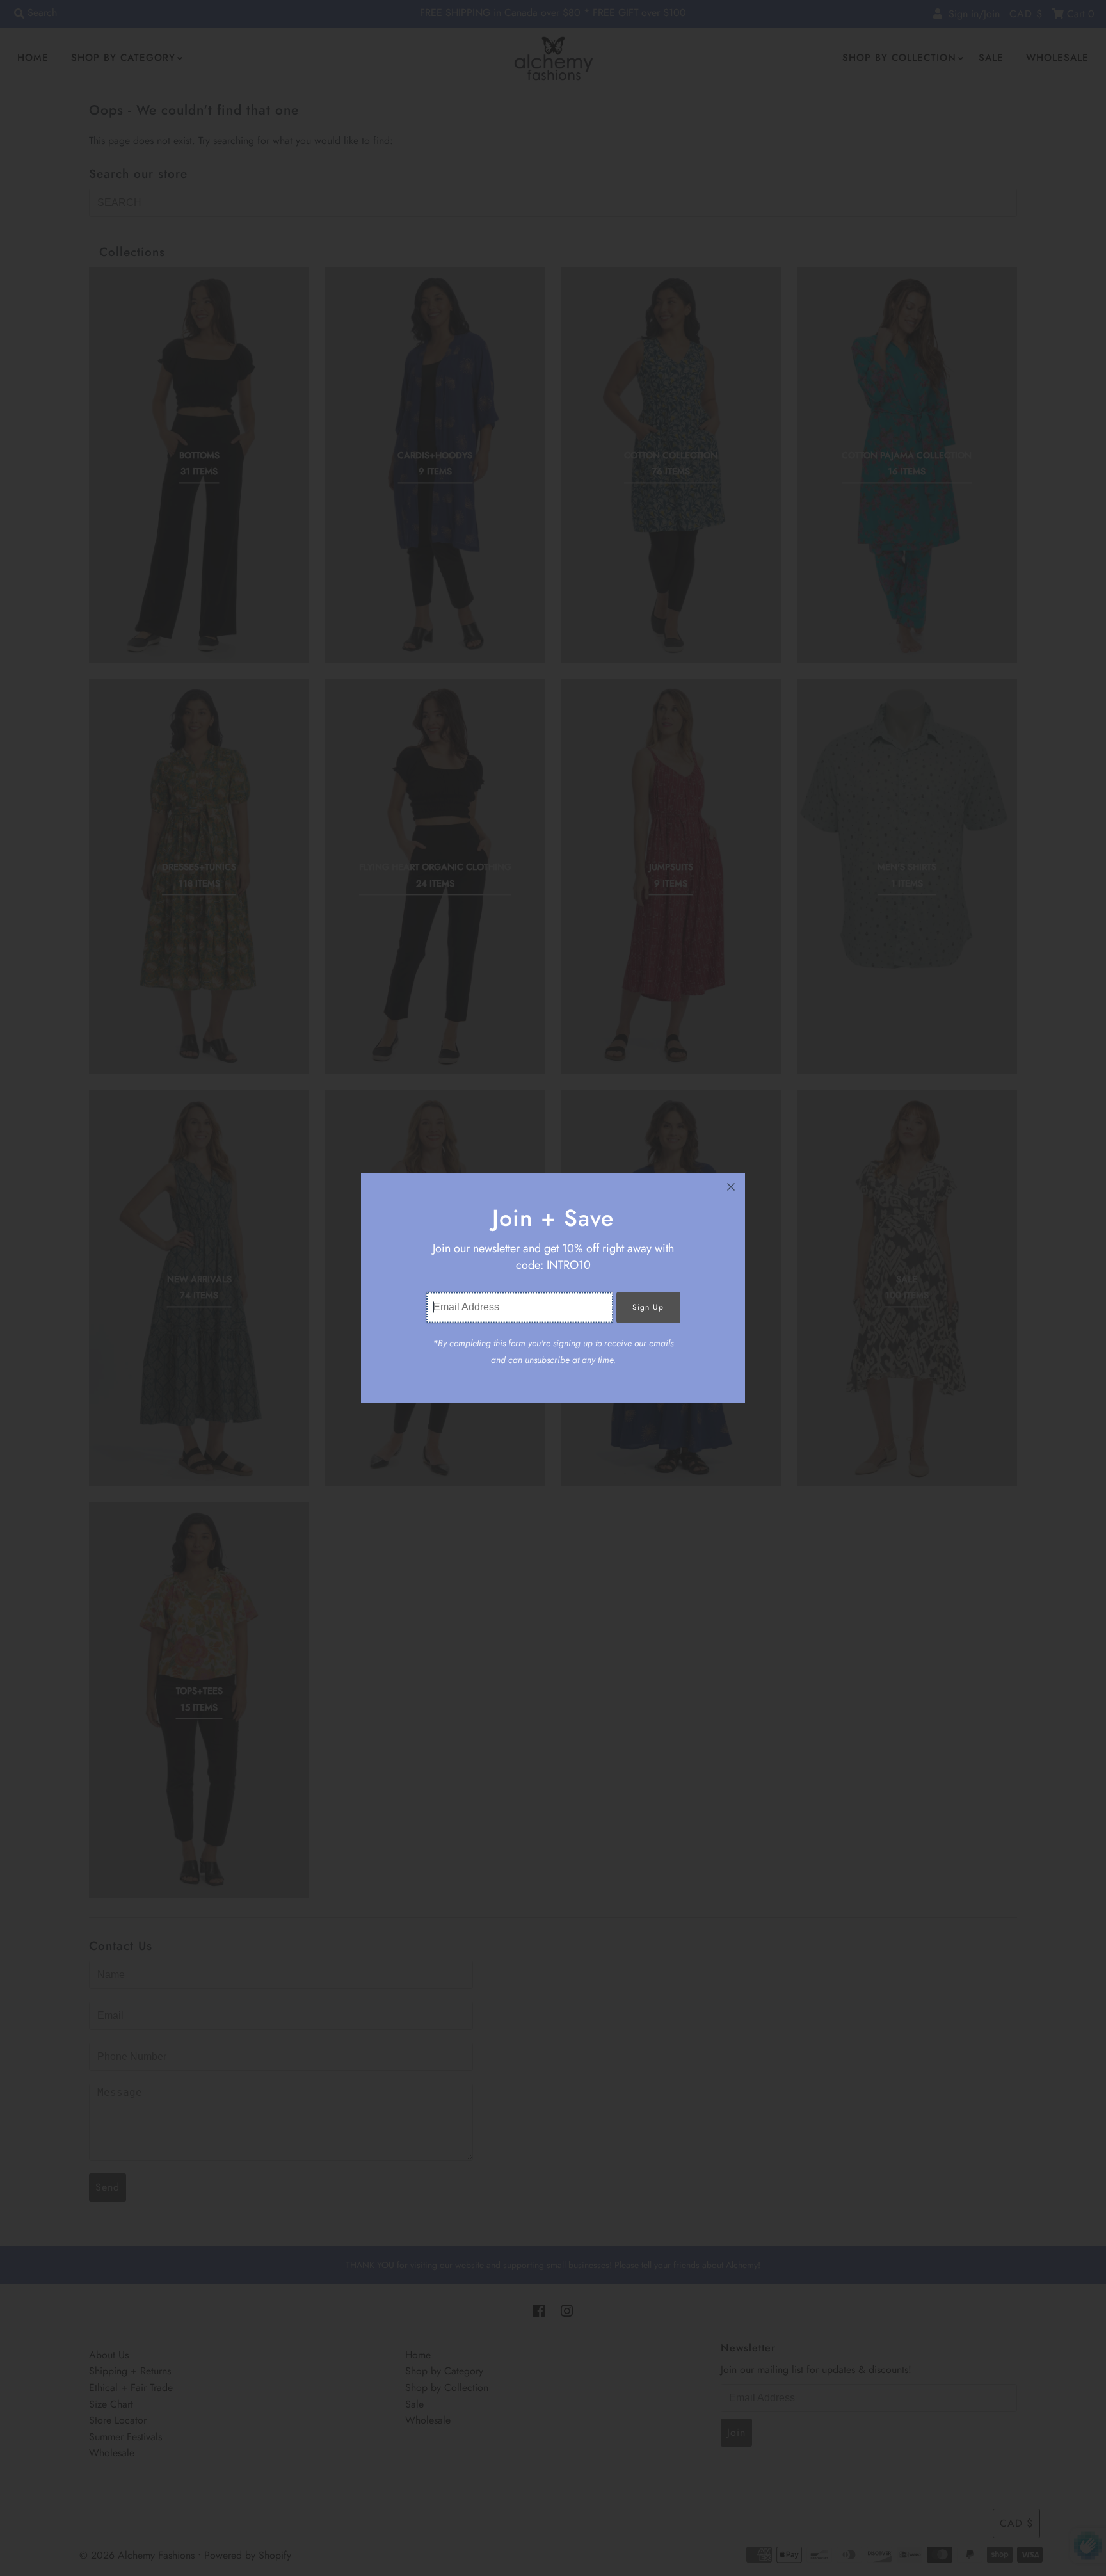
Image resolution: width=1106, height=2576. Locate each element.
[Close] (731, 1187)
